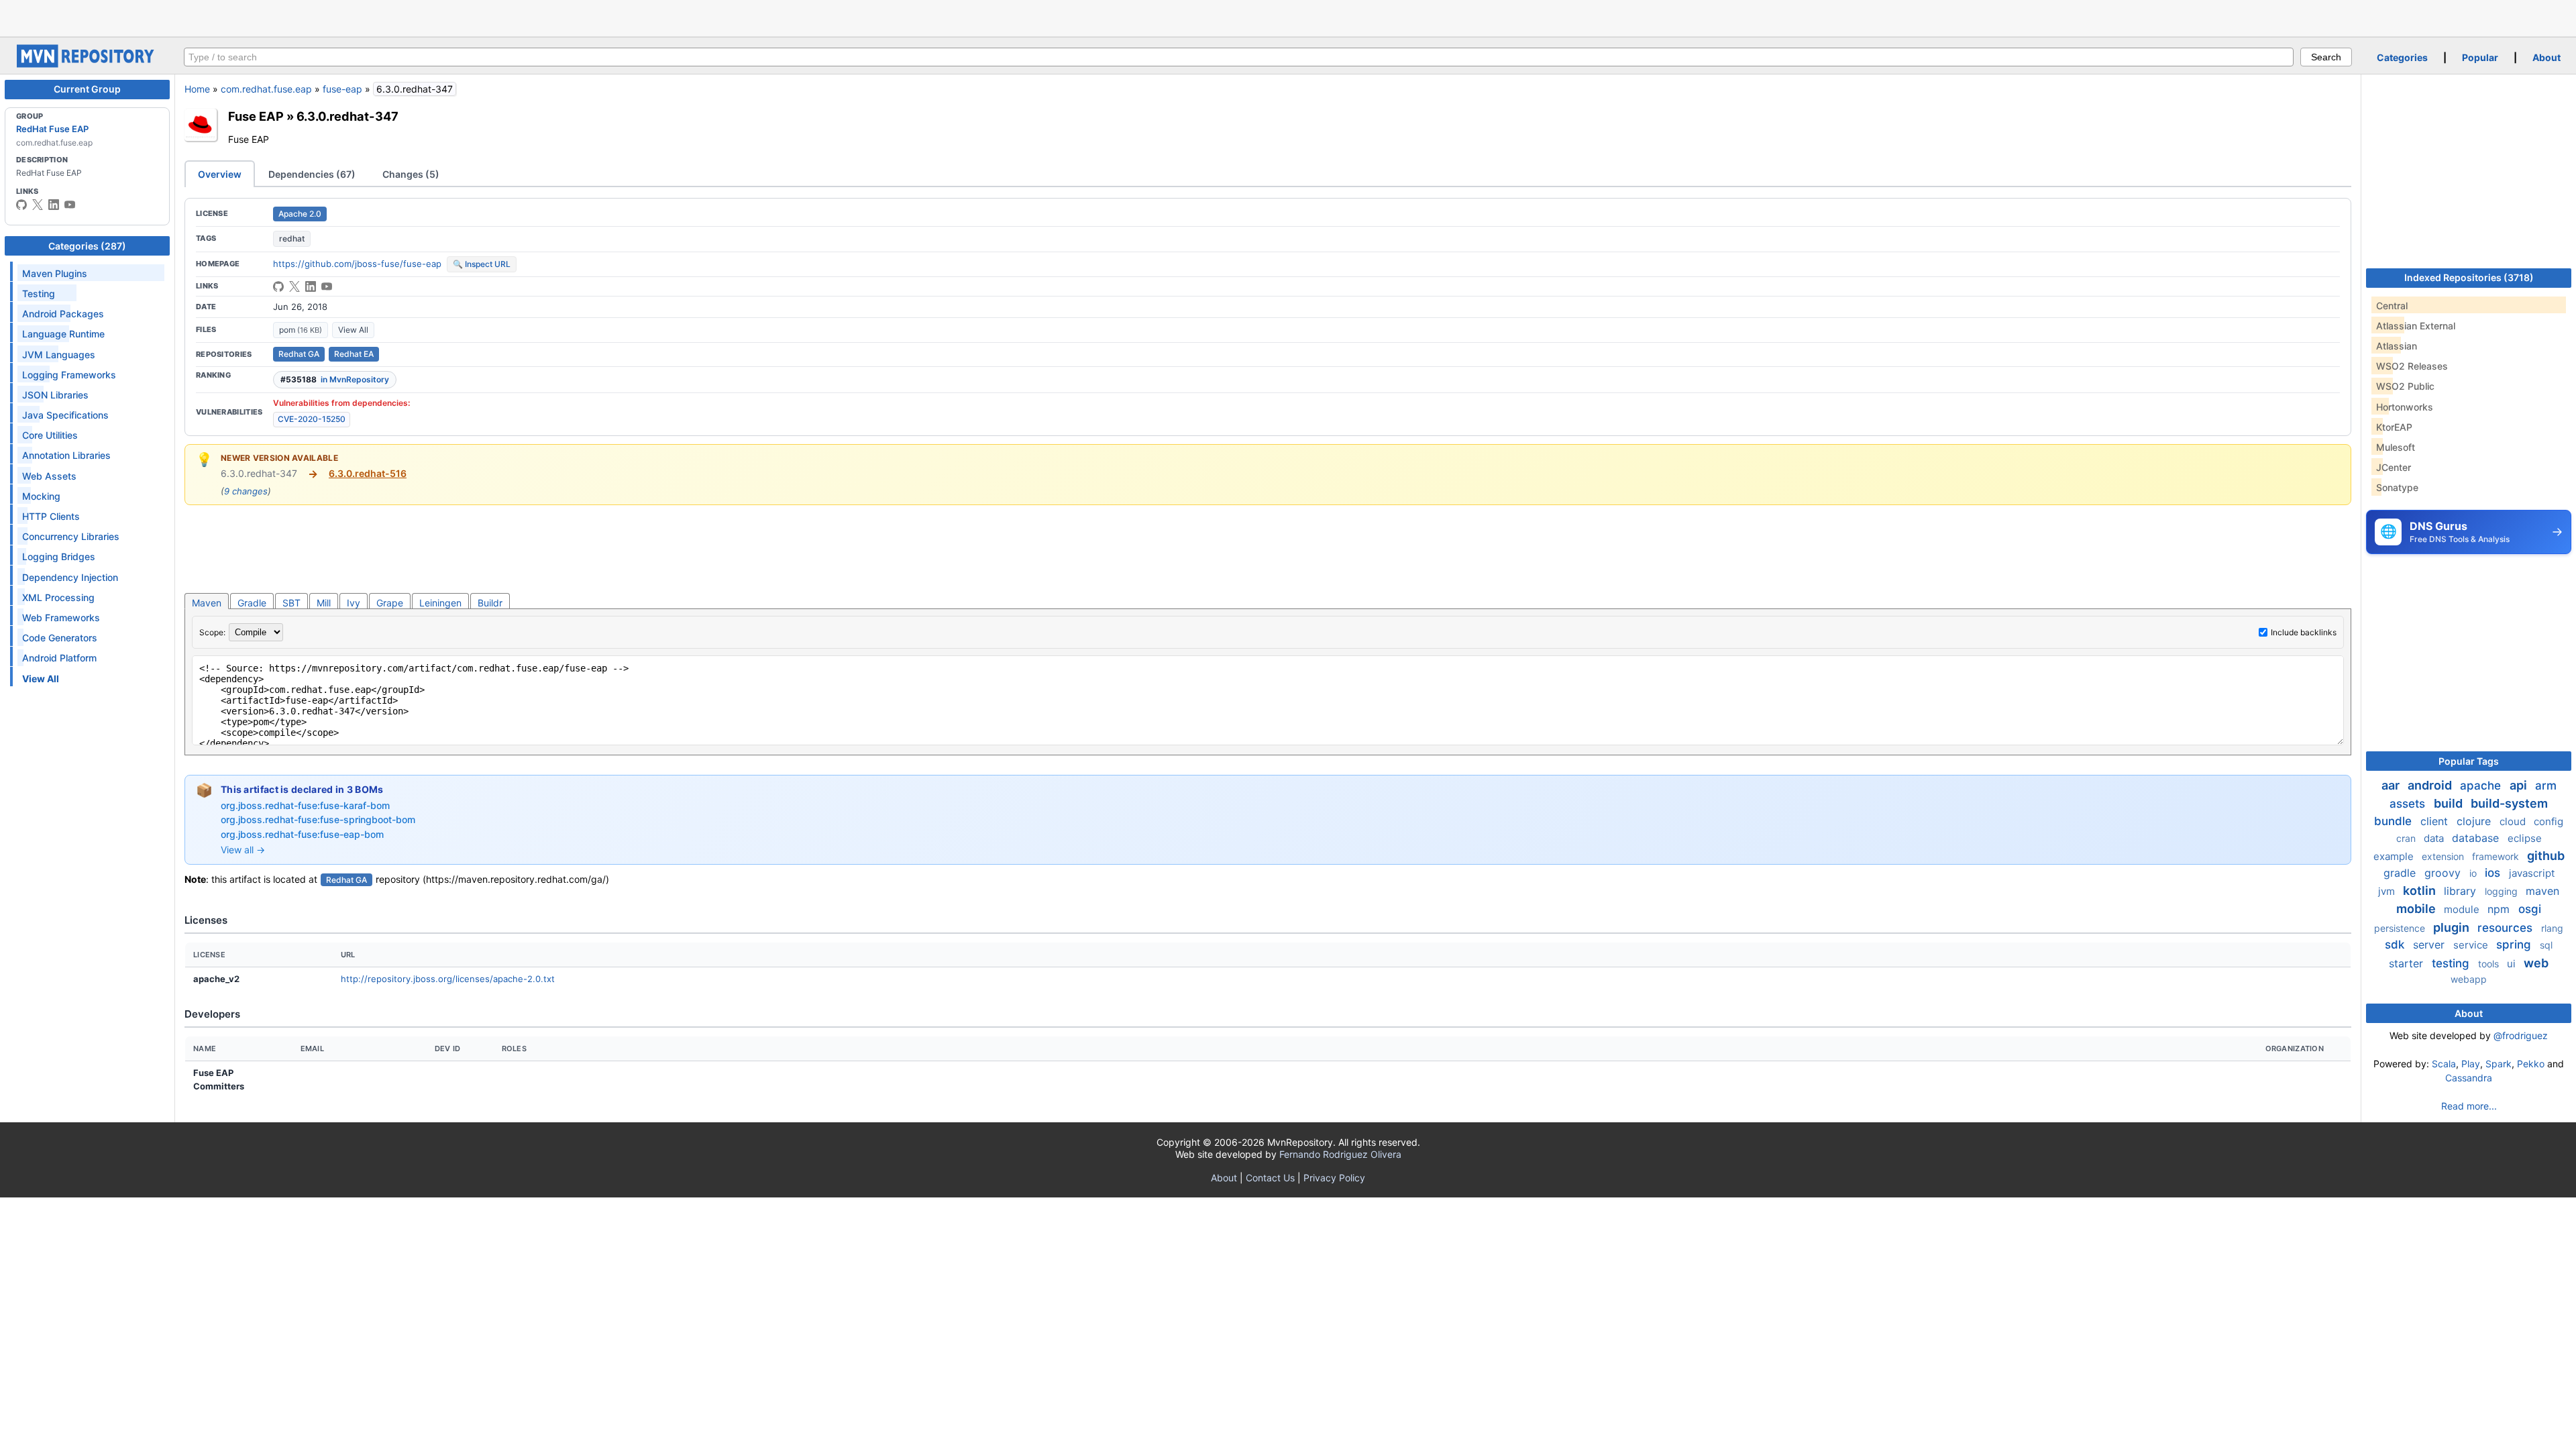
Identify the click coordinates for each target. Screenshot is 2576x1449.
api (2520, 785)
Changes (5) (411, 174)
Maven (207, 603)
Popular (2480, 57)
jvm (2388, 891)
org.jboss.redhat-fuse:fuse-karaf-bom (305, 805)
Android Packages (63, 314)
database (2477, 838)
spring (2515, 945)
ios (2494, 873)
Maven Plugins (55, 273)
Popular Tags (2469, 761)
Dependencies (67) (312, 174)
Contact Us (1270, 1178)
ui (2513, 964)
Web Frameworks (61, 618)
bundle (2395, 821)
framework (2497, 856)
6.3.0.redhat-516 (368, 473)
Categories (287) (87, 246)
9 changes (246, 491)
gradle (2401, 873)
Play (2471, 1064)
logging (2503, 891)
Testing (39, 293)
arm (2546, 786)
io (2474, 873)
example (2395, 856)
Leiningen (440, 603)
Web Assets (49, 476)
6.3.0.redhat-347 (347, 116)
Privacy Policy (1334, 1178)
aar (2392, 785)
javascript (2532, 873)
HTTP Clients (51, 516)
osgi (2530, 909)
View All (353, 330)
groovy (2444, 873)
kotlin (2421, 891)
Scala (2444, 1064)
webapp (2469, 979)
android (2431, 785)
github (2546, 856)
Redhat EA (354, 354)
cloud (2514, 821)
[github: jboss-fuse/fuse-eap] (278, 286)
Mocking (41, 496)
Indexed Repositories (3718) (2469, 277)
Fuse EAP (256, 116)
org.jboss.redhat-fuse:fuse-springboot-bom (318, 819)
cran (2407, 838)
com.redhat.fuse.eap (266, 89)
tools (2490, 964)
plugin (2453, 927)
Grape (390, 603)
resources (2507, 928)
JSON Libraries (55, 395)
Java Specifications (65, 415)
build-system (2509, 803)
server (2430, 945)
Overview (220, 174)
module (2463, 909)
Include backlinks (2304, 632)
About (2546, 57)
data (2435, 838)
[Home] (87, 64)
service (2472, 945)
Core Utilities (50, 435)
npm (2500, 909)
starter (2408, 963)
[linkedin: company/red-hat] (54, 205)
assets (2409, 804)
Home (197, 89)
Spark (2499, 1064)
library (2462, 891)
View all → (243, 850)
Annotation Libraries (66, 455)
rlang (2552, 928)
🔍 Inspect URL (482, 264)
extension (2444, 856)
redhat (292, 238)
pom (301, 330)
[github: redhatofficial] (21, 205)
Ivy (354, 603)
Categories (2402, 57)
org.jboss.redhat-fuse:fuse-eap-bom (302, 834)
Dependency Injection (70, 577)
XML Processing (58, 597)
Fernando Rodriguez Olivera (1340, 1154)
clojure (2475, 821)
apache (2482, 786)
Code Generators (60, 638)
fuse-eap (342, 89)
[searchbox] (1239, 57)
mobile (2417, 909)
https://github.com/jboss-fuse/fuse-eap (357, 264)
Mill (324, 603)
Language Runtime (63, 334)
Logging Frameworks (69, 375)
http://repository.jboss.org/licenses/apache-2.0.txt (448, 979)
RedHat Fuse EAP (52, 129)
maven (2542, 891)
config (2548, 821)
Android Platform (59, 658)
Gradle (252, 603)
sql (2546, 945)
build (2450, 803)
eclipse (2525, 838)
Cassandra (2469, 1078)
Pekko (2531, 1064)
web (2536, 963)
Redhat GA (299, 354)
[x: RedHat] (38, 205)
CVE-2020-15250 (312, 419)
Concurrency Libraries (71, 536)
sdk (2396, 945)
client (2436, 821)
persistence (2401, 928)
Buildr (490, 603)
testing (2452, 963)
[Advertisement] (1288, 17)
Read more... (2469, 1106)
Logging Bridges (59, 556)
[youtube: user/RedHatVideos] (70, 205)
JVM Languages (59, 355)
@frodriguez (2521, 1035)
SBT (291, 603)
